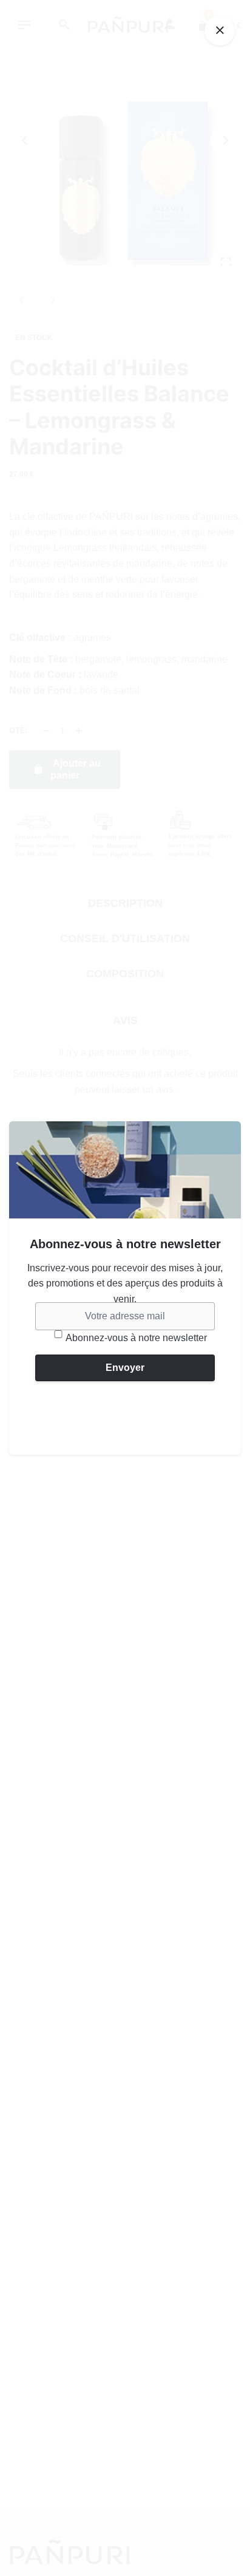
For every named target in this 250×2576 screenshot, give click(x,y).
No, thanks (125, 1428)
